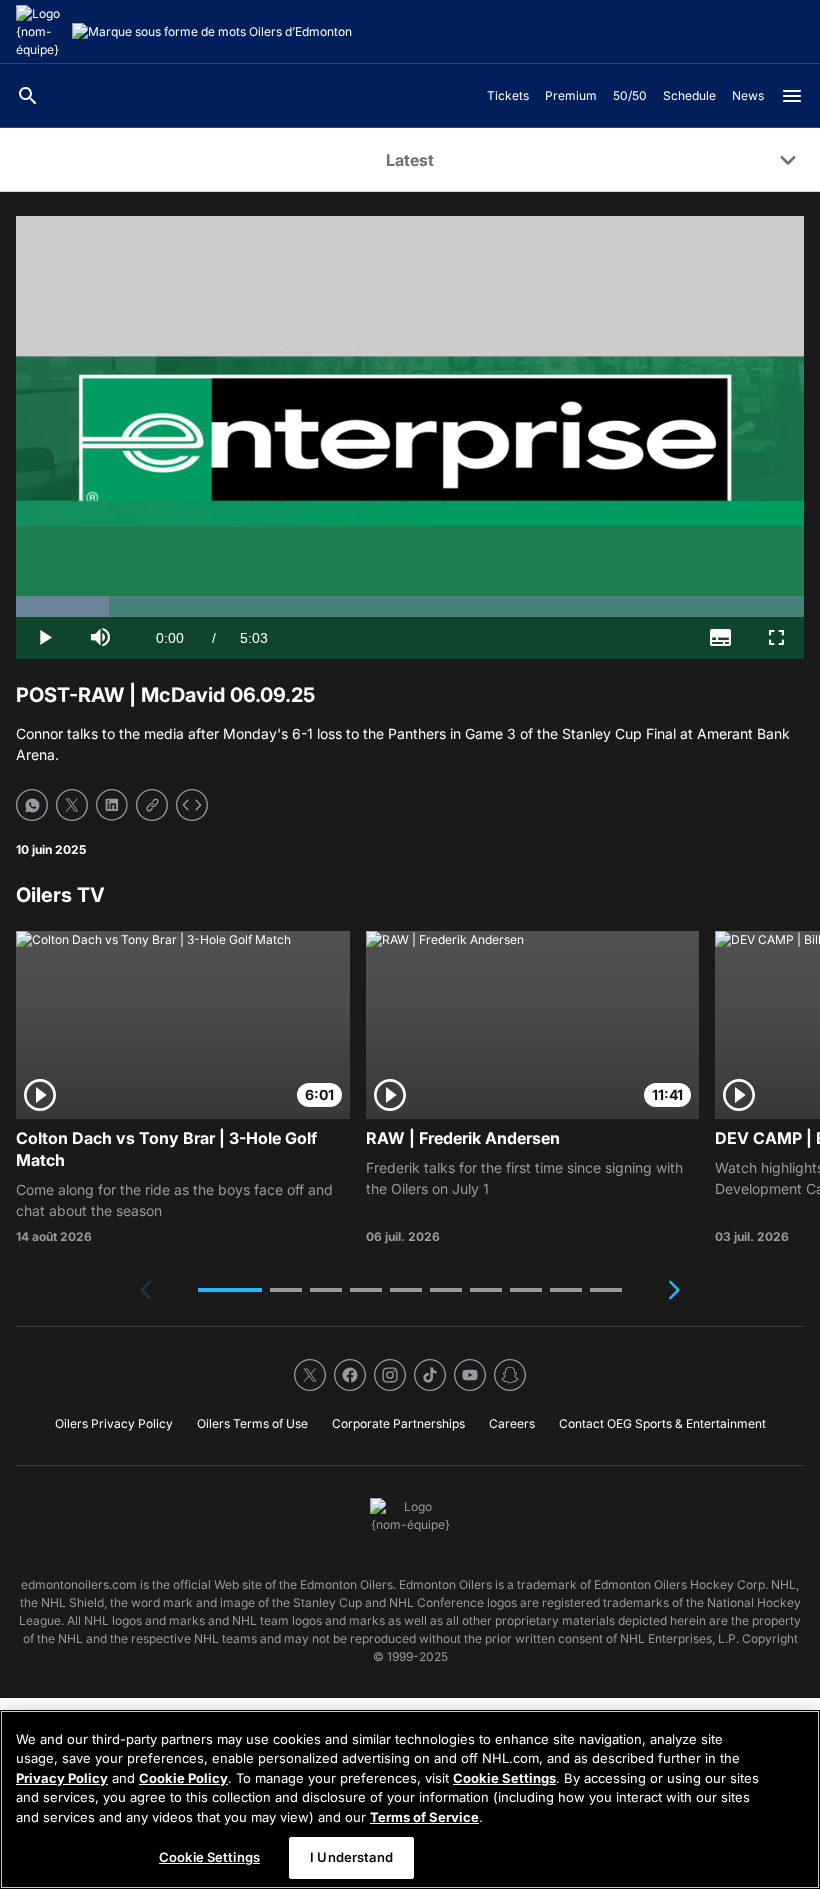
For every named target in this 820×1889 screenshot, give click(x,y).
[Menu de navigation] (792, 96)
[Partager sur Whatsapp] (32, 805)
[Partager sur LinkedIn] (112, 805)
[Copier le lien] (152, 805)
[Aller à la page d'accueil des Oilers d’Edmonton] (40, 32)
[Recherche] (28, 96)
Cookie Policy (183, 1778)
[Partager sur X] (72, 805)
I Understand (351, 1857)
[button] (230, 1290)
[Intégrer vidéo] (192, 805)
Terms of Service (424, 1817)
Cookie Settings (504, 1778)
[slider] (410, 606)
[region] (410, 1799)
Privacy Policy (62, 1778)
